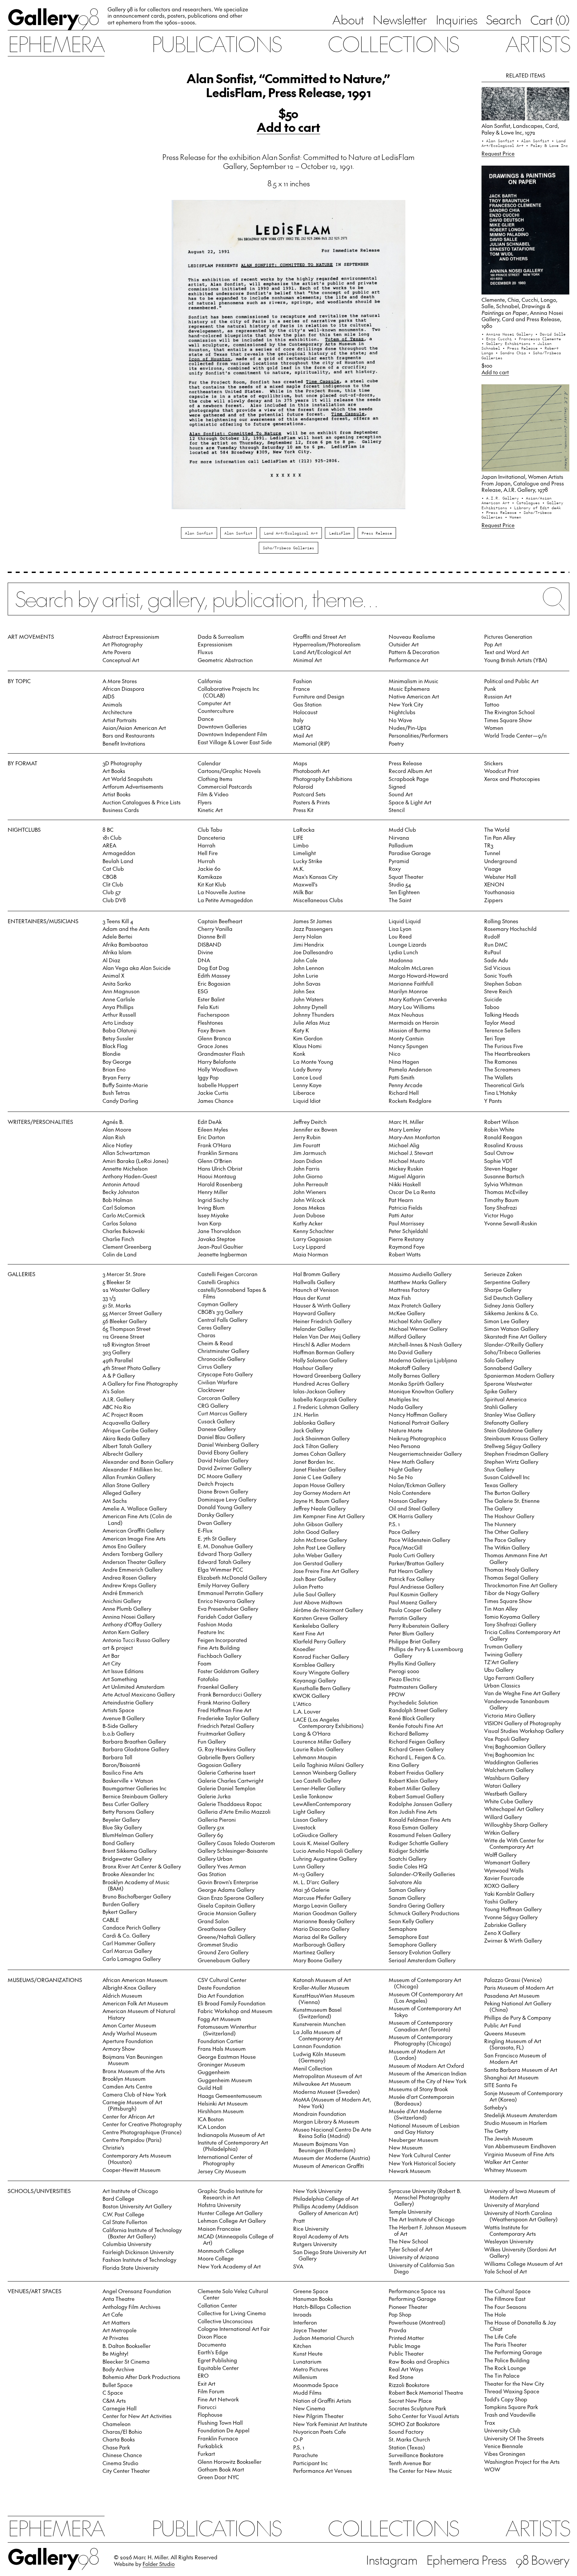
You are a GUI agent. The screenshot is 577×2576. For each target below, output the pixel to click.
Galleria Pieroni (217, 1819)
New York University (318, 2191)
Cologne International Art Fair (234, 2329)
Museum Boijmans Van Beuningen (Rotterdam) (324, 2147)
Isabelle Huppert (218, 1085)
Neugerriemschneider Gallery (425, 1453)
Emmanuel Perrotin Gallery (230, 1593)
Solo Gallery (499, 1360)
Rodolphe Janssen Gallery (420, 1804)
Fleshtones (210, 1022)
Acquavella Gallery (126, 1422)
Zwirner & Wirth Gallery (513, 1940)
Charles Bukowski (124, 1231)
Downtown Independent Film (232, 734)
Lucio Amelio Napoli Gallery (328, 1850)
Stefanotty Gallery (506, 1422)
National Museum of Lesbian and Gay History (424, 2128)
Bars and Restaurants (129, 735)
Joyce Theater (310, 2330)
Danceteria (211, 837)
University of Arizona (414, 2257)
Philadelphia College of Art (326, 2198)
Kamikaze (210, 876)
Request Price (498, 153)
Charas (207, 1335)
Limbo (301, 845)
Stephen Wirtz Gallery (511, 1461)
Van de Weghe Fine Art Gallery (522, 1693)
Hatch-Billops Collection (322, 2307)
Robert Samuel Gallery (416, 1796)
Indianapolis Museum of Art (231, 2135)
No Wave (400, 720)
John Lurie (306, 975)
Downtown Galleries (222, 726)
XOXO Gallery (502, 1886)
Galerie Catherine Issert (227, 1772)
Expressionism (215, 644)
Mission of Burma (410, 1030)
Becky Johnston (121, 1192)
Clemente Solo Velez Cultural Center (233, 2294)
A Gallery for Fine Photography (140, 1383)
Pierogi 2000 (404, 1671)
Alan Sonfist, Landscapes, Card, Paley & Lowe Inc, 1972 (520, 129)
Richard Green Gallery (416, 1749)
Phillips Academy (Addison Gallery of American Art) (326, 2209)
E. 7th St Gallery (217, 1538)
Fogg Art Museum (219, 2019)
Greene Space (311, 2291)
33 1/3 (109, 1298)
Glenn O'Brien (215, 1161)
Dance (206, 719)
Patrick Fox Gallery (412, 1579)
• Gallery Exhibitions (507, 343)
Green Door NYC (218, 2477)
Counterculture (216, 711)
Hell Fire (208, 853)
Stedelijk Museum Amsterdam (521, 2115)
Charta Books (119, 2439)
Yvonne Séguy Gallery (511, 1917)
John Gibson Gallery (318, 1524)
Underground (501, 861)
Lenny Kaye (307, 1085)
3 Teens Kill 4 (118, 921)
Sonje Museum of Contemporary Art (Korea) (523, 2096)
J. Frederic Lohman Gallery (326, 1407)
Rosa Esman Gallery (413, 1827)
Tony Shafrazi (501, 1207)
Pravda (398, 2330)
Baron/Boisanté (121, 1765)
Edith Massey (214, 975)
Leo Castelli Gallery (317, 1780)
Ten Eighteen (404, 892)
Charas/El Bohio (122, 2431)
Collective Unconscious (225, 2321)
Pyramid (399, 861)
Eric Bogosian (214, 983)
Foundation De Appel (224, 2430)
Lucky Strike (308, 861)
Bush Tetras (116, 1093)
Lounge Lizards (408, 944)
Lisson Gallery (310, 1819)
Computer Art (214, 703)
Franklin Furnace (218, 2438)
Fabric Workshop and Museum (235, 2011)
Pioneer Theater (408, 2307)
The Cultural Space (507, 2291)
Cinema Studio (120, 2463)
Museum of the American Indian (428, 2073)
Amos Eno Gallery (124, 1546)
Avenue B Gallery (124, 1718)
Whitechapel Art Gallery (514, 1809)
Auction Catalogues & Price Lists (142, 802)
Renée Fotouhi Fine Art (416, 1726)
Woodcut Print (501, 771)
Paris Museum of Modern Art (519, 1987)
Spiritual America (505, 1399)
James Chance (216, 1101)
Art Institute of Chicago (130, 2191)
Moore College (216, 2258)
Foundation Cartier (221, 2041)
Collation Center (217, 2305)
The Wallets (499, 1077)
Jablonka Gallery (314, 1422)
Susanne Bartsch (504, 1176)
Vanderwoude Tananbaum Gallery (517, 1704)
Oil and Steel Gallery (414, 1508)
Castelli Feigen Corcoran (228, 1274)
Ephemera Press (467, 2560)
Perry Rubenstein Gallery (419, 1625)
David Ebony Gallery (223, 1452)
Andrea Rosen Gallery (129, 1577)
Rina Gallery (404, 1765)
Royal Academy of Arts (321, 2236)
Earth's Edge (213, 2352)
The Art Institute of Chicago (422, 2219)
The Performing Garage (513, 2352)
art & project (118, 1647)
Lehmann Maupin (315, 1757)
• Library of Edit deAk (535, 508)
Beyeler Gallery (121, 1819)
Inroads (302, 2314)
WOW (492, 2469)
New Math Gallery (411, 1461)
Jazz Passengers (313, 929)
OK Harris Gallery (411, 1516)
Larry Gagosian (312, 1239)
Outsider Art (404, 644)
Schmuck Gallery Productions (424, 1913)
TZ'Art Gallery (501, 1662)
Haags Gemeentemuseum (230, 2096)
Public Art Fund (503, 2025)
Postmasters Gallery (413, 1687)
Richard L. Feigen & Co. (417, 1757)
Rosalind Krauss (504, 1145)
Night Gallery (405, 1469)
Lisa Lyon (400, 929)
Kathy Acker (308, 1223)
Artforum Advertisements (133, 786)
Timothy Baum (502, 1200)
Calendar (209, 763)
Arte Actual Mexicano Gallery (139, 1694)
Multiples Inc (404, 1399)
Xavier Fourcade (504, 1878)
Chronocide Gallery (221, 1359)
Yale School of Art (506, 2271)
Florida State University (131, 2267)
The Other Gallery (506, 1532)
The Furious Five (504, 1046)
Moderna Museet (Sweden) (327, 2092)
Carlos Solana (120, 1223)
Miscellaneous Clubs (318, 900)
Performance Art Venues (323, 2470)
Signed (397, 786)
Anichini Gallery (122, 1601)
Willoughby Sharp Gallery (516, 1824)
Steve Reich (498, 991)
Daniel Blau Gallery (221, 1437)
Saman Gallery (407, 1890)
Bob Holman (118, 1200)
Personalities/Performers (418, 735)
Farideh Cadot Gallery (225, 1616)
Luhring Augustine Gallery (325, 1858)
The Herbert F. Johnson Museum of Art (428, 2230)
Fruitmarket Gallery (221, 1733)
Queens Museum (505, 2033)
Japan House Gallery (319, 1485)
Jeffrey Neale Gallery (319, 1508)
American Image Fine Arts (134, 1538)
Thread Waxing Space (512, 2391)
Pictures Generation (508, 636)
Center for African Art (129, 2116)
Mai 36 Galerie (311, 1890)
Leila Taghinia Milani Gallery (328, 1765)
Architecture (117, 712)
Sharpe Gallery (503, 1290)
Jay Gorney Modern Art (322, 1493)
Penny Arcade (406, 1085)
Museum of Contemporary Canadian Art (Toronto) (421, 2026)
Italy (298, 720)
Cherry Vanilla (215, 929)
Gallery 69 (210, 1835)
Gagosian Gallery (219, 1765)
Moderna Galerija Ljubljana (423, 1360)
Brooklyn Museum (124, 2078)
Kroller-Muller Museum (321, 1987)
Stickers (494, 763)
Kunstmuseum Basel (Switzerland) (317, 2013)
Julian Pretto (308, 1586)
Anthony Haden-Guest (130, 1176)
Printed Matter (406, 2338)
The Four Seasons (505, 2307)
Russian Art (498, 696)
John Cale (305, 960)
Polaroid (303, 786)
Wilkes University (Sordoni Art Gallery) (520, 2252)
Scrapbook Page (409, 779)
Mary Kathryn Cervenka (418, 999)
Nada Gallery (406, 1407)
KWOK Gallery (311, 1696)
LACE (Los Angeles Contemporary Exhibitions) (328, 1722)
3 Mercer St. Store (124, 1274)
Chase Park (116, 2447)
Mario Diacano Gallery (321, 1929)
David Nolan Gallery (223, 1460)
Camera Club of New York (134, 2094)
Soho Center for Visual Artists (424, 2416)
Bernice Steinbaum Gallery (135, 1796)
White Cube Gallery (508, 1801)
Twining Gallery (503, 1654)
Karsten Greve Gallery (320, 1618)
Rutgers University (315, 2244)
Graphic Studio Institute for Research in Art (230, 2194)
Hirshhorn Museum (221, 2111)
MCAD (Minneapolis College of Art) (236, 2239)
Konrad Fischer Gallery (321, 1656)
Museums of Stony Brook (418, 2089)
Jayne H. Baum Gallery (321, 1501)
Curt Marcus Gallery (222, 1413)
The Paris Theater (505, 2344)
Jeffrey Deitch (310, 1122)
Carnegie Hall (120, 2408)
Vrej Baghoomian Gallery (515, 1746)
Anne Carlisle (119, 999)
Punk (490, 688)
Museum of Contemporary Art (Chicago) (425, 1983)
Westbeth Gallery (506, 1793)
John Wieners (310, 1192)
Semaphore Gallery (413, 1944)
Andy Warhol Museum (130, 2033)
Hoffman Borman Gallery (324, 1352)
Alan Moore (117, 1129)
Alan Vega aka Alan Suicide (137, 968)
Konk (299, 1053)
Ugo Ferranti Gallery (509, 1677)
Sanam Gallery (407, 1898)
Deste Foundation (219, 1987)
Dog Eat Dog (213, 968)
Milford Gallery (407, 1336)
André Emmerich (123, 1593)
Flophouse (210, 2414)
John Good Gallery (316, 1532)
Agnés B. (113, 1122)
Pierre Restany (406, 1239)
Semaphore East (409, 1937)
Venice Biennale (504, 2446)
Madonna (401, 960)
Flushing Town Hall (220, 2422)
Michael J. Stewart (411, 1153)
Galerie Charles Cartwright (231, 1780)
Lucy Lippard (309, 1246)
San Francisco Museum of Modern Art (515, 2058)
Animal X (113, 975)
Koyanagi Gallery (315, 1680)
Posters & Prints (312, 802)
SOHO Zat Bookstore (414, 2424)
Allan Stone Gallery (126, 1485)
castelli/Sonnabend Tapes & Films (232, 1293)
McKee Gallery (407, 1313)
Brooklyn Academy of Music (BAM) (136, 1885)
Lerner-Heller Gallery (319, 1788)
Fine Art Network (218, 2399)
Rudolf (492, 936)
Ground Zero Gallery (223, 1952)
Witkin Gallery (502, 1832)
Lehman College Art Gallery (232, 2220)
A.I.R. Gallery (118, 1399)
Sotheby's (496, 2107)
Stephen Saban (503, 983)
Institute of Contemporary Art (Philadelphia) (233, 2145)
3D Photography (122, 763)
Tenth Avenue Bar (410, 2463)
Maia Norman (311, 1254)
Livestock (304, 1827)
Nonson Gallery (408, 1501)
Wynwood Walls (504, 1870)
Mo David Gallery (410, 1352)
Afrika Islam (117, 952)
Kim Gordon (308, 1038)
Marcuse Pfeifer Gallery (322, 1898)
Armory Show (119, 2048)
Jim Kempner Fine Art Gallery (329, 1516)
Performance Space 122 (417, 2291)
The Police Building (507, 2360)
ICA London (212, 2127)
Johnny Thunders (314, 1014)
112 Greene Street (123, 1336)
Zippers (494, 900)
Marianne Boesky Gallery (324, 1921)
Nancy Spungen (408, 1046)
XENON (494, 884)
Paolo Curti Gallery (412, 1555)
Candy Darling (120, 1101)
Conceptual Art (121, 660)
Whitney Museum (506, 2170)
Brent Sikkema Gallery (130, 1850)
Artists (537, 43)
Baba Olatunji (120, 1030)
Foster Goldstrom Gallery (228, 1671)
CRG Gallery (213, 1405)
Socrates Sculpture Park (417, 2408)
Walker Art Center (506, 2162)
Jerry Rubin (307, 1137)
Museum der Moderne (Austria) (332, 2158)
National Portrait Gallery (419, 1422)
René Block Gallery (412, 1718)
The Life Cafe (500, 2336)
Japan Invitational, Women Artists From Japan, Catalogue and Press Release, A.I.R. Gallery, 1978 (523, 483)
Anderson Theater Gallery (134, 1562)
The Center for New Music (420, 2470)
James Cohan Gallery (319, 1453)
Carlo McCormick (124, 1215)
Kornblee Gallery (314, 1664)
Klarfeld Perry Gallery (319, 1641)
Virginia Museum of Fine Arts (519, 2154)
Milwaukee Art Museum (322, 2084)
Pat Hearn (401, 1200)
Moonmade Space (316, 2385)
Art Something (120, 1679)
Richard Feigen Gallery (417, 1741)
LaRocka (304, 829)
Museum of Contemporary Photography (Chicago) (421, 2040)
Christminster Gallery (223, 1351)
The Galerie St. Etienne (512, 1501)
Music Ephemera (409, 688)
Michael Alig (404, 1145)
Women (494, 728)
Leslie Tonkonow (313, 1796)
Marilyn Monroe (408, 991)
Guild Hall (210, 2088)
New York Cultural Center (420, 2155)
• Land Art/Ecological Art (524, 143)
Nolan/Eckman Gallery (417, 1485)
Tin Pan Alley (500, 837)
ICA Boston (211, 2119)
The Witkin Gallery (507, 1547)
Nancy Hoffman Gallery (418, 1414)
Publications (216, 43)
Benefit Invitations (124, 743)
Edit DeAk (210, 1122)
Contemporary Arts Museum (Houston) (137, 2158)
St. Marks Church (409, 2439)
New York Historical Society (422, 2163)
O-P (298, 2439)
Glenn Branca (214, 1038)
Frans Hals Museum (222, 2048)
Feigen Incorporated (222, 1640)
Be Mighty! (115, 2353)
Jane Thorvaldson (219, 1231)
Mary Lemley (405, 1129)
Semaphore (403, 1929)
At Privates (116, 2338)
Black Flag (115, 1046)
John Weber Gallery (318, 1555)
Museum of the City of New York (428, 2081)
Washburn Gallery (507, 1778)
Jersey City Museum (222, 2171)
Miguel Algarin (407, 1176)
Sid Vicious (497, 968)
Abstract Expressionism (131, 636)
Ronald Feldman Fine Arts (420, 1819)
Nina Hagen (404, 1061)
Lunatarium (307, 2361)
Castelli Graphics (219, 1282)
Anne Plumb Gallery (127, 1608)
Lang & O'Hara (312, 1733)
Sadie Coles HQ (408, 1866)
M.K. (299, 868)
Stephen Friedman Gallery (516, 1453)
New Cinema (309, 2408)
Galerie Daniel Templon (227, 1788)
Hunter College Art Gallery (230, 2213)
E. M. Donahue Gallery (225, 1546)
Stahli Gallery (501, 1407)
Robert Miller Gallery (414, 1788)
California (210, 681)
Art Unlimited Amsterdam (134, 1687)
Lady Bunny (307, 1069)
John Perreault (311, 1184)
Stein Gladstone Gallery (513, 1430)
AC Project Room (123, 1414)
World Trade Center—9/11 (515, 735)
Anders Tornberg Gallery (133, 1554)
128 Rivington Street (126, 1344)
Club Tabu (210, 829)
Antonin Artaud (121, 1184)
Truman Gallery (503, 1646)
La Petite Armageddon (225, 900)
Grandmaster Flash (221, 1053)
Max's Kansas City (315, 876)
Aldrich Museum (122, 1995)
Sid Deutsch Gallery (508, 1298)
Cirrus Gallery (215, 1366)
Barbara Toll (117, 1757)
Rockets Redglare (410, 1101)
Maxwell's (305, 884)
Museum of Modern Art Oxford (426, 2065)
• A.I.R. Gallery (501, 498)
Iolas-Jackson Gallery (319, 1391)
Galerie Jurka (214, 1796)
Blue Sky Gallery (122, 1827)
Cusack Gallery (216, 1421)
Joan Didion (308, 1161)
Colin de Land (120, 1254)
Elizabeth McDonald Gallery (232, 1577)
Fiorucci (207, 2407)
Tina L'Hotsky (500, 1093)
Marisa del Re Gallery (320, 1937)
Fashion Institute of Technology (139, 2259)
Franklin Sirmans (218, 1153)
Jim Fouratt (307, 1145)
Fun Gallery (212, 1741)
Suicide (493, 999)
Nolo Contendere (410, 1493)
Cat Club (113, 868)
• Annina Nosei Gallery (508, 334)
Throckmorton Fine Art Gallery (521, 1585)
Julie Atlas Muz (312, 1022)
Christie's (113, 2147)
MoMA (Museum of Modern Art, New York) (332, 2102)
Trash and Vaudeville (510, 2414)
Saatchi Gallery (408, 1858)
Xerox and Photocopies (512, 779)
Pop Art (493, 644)
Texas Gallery (501, 1485)
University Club (502, 2430)
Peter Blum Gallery (411, 1633)
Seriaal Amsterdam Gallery (422, 1960)
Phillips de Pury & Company (518, 2017)
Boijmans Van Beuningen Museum (133, 2060)
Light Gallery (309, 1811)
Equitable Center (218, 2368)
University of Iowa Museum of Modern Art (520, 2194)
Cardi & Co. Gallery (126, 1935)
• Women (513, 517)
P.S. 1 (394, 1524)
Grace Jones (213, 1046)
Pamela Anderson (410, 1069)
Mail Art (303, 735)
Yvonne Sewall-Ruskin (511, 1223)
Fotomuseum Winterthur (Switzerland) (227, 2030)
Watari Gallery (502, 1785)
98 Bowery (542, 2560)
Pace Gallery (404, 1532)
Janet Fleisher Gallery (320, 1469)
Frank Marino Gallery (224, 1702)
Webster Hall (500, 876)
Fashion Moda (215, 1624)
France (302, 688)
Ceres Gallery (214, 1327)
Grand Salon (213, 1921)
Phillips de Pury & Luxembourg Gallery (426, 1652)
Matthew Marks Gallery (418, 1282)
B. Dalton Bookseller (127, 2346)
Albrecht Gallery (123, 1453)
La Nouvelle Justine (222, 892)
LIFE (298, 837)
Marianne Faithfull (411, 983)
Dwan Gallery (215, 1523)
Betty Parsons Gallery (128, 1811)
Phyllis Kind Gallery (412, 1663)
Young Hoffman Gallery (513, 1909)
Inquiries (457, 19)
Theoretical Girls (504, 1085)
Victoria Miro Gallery (510, 1715)
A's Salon (114, 1391)
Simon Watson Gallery (511, 1329)
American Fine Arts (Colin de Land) (137, 1519)
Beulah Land (118, 861)
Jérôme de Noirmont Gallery (328, 1610)
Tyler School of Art (411, 2249)
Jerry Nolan (308, 936)
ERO (203, 2375)
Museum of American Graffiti (329, 2166)
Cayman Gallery (218, 1304)
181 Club (112, 837)
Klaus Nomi (307, 1046)
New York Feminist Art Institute (330, 2424)
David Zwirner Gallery (225, 1468)
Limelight (305, 853)
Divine (205, 952)
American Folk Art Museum (135, 2003)
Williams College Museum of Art (523, 2263)
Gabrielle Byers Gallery (226, 1757)
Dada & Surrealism (221, 636)
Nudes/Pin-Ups (408, 728)
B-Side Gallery (120, 1726)
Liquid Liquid (405, 921)
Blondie (112, 1053)
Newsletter (400, 19)
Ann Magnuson (121, 991)
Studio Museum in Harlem (516, 2123)
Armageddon (119, 853)
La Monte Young (313, 1061)
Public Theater (406, 2353)
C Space (113, 2392)
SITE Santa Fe (501, 2085)
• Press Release (521, 348)
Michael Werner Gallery (418, 1329)
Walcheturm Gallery (509, 1770)
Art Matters (116, 2322)
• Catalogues (527, 503)
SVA (298, 2266)
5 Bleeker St (117, 1282)
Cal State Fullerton (125, 2222)
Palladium (401, 845)
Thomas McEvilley (506, 1192)
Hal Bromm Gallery (317, 1274)
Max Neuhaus (406, 1014)
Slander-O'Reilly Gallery (514, 1344)
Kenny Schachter (314, 1231)
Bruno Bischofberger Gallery (137, 1896)
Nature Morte (406, 1430)
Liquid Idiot (307, 1101)
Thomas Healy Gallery (511, 1569)
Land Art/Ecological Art (291, 533)
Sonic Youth (498, 975)
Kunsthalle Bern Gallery (322, 1688)
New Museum (406, 2147)
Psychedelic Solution (413, 1702)
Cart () (550, 20)
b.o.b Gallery (118, 1733)
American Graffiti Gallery (133, 1530)
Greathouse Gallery (222, 1929)
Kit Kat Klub (212, 884)
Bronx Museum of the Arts (134, 2071)
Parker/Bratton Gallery (416, 1563)
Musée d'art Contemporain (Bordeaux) (421, 2100)
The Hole (495, 2314)
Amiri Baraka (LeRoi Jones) (136, 1161)
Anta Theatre (119, 2299)
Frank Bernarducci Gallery (230, 1694)
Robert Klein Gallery (413, 1780)
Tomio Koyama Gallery (512, 1616)
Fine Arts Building (219, 1647)
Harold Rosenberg (220, 1184)
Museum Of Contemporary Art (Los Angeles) (426, 1997)
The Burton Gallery (507, 1493)
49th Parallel (118, 1360)
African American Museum (135, 1980)
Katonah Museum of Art (322, 1980)
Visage (493, 868)
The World (497, 829)
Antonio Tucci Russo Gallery (136, 1640)
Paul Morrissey (406, 1223)
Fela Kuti (208, 1007)
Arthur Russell (119, 1014)
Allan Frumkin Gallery (129, 1477)
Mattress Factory (409, 1290)
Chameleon (117, 2424)
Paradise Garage (410, 853)
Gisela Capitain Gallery (226, 1905)
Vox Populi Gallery (507, 1739)
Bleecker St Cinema (126, 2361)
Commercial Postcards (225, 786)
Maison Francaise (219, 2228)
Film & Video (213, 794)
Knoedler (304, 1649)
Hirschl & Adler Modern (322, 1344)
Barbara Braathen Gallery (134, 1741)
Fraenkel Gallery (218, 1687)
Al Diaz (111, 960)
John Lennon (309, 968)
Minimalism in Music (414, 681)
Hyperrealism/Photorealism (327, 644)
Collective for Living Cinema (232, 2313)
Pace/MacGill (406, 1547)
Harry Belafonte (217, 1061)
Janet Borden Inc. (314, 1461)
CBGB (110, 876)
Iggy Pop (208, 1077)
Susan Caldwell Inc (507, 1477)
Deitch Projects (216, 1483)
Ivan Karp (210, 1223)
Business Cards (121, 810)
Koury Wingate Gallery (321, 1672)
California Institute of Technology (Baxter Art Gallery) (142, 2233)
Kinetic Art (210, 810)
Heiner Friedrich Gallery (322, 1321)
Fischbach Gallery (220, 1655)
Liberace (304, 1093)
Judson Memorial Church (324, 2338)
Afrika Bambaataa (125, 944)
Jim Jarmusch (310, 1153)
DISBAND (210, 944)
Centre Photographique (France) (142, 2132)
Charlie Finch (118, 1239)
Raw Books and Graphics (419, 2361)
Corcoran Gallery (219, 1398)
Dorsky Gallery (216, 1515)
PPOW (397, 1694)
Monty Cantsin (406, 1038)
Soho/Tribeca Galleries (288, 548)
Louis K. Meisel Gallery (321, 1843)
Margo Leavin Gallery (320, 1905)
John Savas (307, 983)
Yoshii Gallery (501, 1901)
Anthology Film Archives (132, 2307)
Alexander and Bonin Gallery (138, 1461)
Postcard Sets (309, 794)
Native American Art (414, 696)
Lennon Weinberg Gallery (325, 1772)
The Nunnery (500, 1524)
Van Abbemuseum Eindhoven (520, 2146)
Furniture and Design (319, 696)
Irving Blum (211, 1207)
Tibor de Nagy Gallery (512, 1593)
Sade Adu (496, 960)
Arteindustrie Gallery (128, 1702)
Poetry (396, 743)
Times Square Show (508, 720)
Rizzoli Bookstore (409, 2385)
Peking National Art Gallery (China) (518, 2006)
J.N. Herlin (306, 1414)
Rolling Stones (501, 921)
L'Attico (302, 1704)
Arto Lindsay (118, 1022)
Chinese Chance (122, 2455)
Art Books (114, 771)
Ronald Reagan (503, 1137)
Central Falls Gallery (223, 1320)
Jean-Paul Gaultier (220, 1246)
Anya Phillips (118, 1007)
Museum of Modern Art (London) (417, 2054)
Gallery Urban (215, 1858)
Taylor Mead (500, 1022)
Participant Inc (311, 2463)
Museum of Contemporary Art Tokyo (425, 2011)
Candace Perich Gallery (131, 1927)
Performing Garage (412, 2299)
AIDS (109, 696)
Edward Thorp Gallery (225, 1554)
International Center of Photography (225, 2160)
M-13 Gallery (309, 1874)
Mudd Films (307, 2392)
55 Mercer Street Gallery (132, 1313)
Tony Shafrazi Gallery (510, 1624)
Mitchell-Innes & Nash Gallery (425, 1344)
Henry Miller (213, 1192)
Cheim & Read (215, 1343)
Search (504, 19)
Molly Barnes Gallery (414, 1375)
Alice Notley (117, 1145)
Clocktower (211, 1390)
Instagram (392, 2560)
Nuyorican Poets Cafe (320, 2431)
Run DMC (496, 944)
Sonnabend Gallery (508, 1368)
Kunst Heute (308, 2353)
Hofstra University (219, 2205)
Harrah (207, 845)
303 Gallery (116, 1352)
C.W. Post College (123, 2214)
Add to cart (288, 127)
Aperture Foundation (128, 2041)
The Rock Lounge (505, 2368)
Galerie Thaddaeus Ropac (230, 1804)
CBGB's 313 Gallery (220, 1312)
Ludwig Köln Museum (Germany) (319, 2057)
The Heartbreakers (507, 1053)
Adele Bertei (117, 936)
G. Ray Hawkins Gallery (227, 1749)
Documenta (212, 2344)
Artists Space (118, 1710)
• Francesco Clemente (538, 339)
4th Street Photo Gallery (131, 1368)
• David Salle (550, 334)
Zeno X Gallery (502, 1933)
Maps (300, 763)
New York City (406, 704)
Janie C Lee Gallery (317, 1477)
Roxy (395, 868)
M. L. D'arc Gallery (316, 1882)
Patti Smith (402, 1077)
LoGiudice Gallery (315, 1835)
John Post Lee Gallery (319, 1547)
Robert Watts (405, 1254)
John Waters (308, 999)
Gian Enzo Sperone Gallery (231, 1898)
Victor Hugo (499, 1215)
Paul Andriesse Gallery (416, 1586)
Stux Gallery (499, 1469)
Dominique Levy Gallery (227, 1499)
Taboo (492, 1007)
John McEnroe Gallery (320, 1540)
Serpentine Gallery (507, 1282)
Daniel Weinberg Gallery (228, 1444)
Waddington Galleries (511, 1762)
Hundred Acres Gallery (321, 1383)
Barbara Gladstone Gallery (136, 1749)
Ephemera (56, 43)
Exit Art (207, 2383)
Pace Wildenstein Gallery (419, 1540)
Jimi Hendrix (309, 944)
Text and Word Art (507, 652)
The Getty (496, 2131)
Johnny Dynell (310, 1007)
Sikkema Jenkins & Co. (511, 1313)
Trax (490, 2422)
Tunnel (492, 853)
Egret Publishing (217, 2360)
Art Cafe (113, 2314)
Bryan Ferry (116, 1077)
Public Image (405, 2346)
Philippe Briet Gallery (414, 1641)
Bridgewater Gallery (127, 1858)
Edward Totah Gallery (224, 1562)
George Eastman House (227, 2056)
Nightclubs (402, 712)
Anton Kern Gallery (126, 1632)
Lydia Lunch (403, 952)
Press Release (377, 533)
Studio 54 (400, 884)
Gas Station (307, 704)
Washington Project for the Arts (522, 2461)
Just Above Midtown (318, 1602)
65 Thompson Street (127, 1329)
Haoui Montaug (217, 1176)
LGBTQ (302, 728)
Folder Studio (159, 2564)
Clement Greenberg (127, 1246)
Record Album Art (410, 771)
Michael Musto (407, 1161)
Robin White (499, 1129)
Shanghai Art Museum (511, 2077)
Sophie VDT (498, 1161)
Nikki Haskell (405, 1184)
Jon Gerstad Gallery (318, 1563)
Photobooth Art (311, 771)
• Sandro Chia (512, 353)
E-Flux (205, 1530)
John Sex (304, 991)
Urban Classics (502, 1685)
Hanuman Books (313, 2299)
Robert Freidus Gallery (416, 1772)
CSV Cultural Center (222, 1980)
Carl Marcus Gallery (127, 1951)
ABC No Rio (117, 1407)
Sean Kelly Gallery (411, 1921)
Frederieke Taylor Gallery (228, 1718)
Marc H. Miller (406, 1122)
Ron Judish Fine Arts (413, 1811)
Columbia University (127, 2244)
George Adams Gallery (226, 1890)
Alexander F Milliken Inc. (132, 1469)
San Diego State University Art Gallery (330, 2255)
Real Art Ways (406, 2369)
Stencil (397, 810)
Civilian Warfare (218, 1382)
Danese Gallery (217, 1429)
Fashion (303, 681)
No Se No (401, 1477)
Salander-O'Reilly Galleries (422, 1874)
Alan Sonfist (199, 533)
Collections (393, 43)
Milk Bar (303, 892)
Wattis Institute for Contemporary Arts (510, 2230)
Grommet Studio (218, 1944)
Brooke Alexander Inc (129, 1874)
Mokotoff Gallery (409, 1368)
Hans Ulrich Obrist (220, 1168)
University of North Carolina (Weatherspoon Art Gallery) (521, 2216)
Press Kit (303, 810)
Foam (205, 1663)
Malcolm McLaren (411, 968)
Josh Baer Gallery (315, 1579)
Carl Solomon (119, 1207)
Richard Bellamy (409, 1733)
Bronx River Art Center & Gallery (142, 1866)
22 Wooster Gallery (126, 1290)
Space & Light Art (410, 802)
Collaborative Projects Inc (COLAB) (229, 692)
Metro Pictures (311, 2369)
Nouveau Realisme (412, 636)
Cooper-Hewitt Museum (132, 2170)
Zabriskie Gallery (505, 1925)
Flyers (205, 802)
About (348, 19)
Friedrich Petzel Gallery (226, 1726)
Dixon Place (212, 2336)
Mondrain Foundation (320, 2114)
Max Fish (400, 1298)
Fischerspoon (214, 1014)
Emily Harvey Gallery (223, 1585)
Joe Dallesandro (313, 952)
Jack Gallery (308, 1430)
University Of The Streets (514, 2438)
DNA (204, 960)
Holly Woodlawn (218, 1069)
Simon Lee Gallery (507, 1321)
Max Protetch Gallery (415, 1305)
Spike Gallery (501, 1391)
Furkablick (210, 2446)
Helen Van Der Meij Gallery (327, 1336)
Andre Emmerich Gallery (133, 1569)
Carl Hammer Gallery (129, 1943)
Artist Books (117, 794)
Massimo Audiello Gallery (420, 1274)
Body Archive (118, 2369)
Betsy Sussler (118, 1038)
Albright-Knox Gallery (129, 1987)
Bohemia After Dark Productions (141, 2377)
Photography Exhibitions (323, 779)
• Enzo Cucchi (498, 339)
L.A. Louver (307, 1711)
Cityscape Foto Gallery (225, 1374)
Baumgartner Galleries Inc (135, 1788)
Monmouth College (221, 2250)
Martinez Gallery (314, 1952)
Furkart (206, 2453)
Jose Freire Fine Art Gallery (326, 1571)
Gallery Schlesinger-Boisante (233, 1850)
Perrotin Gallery (408, 1618)
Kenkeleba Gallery (316, 1625)
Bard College (118, 2198)
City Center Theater (126, 2470)
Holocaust (305, 712)
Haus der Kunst (312, 1298)
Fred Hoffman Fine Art (225, 1710)
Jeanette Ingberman (222, 1254)
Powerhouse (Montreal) (417, 2322)
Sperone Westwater (508, 1383)
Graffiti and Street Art (320, 636)
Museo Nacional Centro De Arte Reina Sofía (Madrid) (332, 2132)
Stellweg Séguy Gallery (512, 1446)
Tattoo (492, 704)
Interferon (305, 2322)
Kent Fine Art (309, 1633)
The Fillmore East (505, 2299)
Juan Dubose (309, 1215)
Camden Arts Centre (127, 2086)
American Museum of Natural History (139, 2014)
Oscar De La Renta (412, 1192)
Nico (395, 1053)
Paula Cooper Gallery (415, 1610)
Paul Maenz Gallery (413, 1602)
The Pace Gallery (505, 1540)
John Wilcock (309, 1200)
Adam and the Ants (126, 929)
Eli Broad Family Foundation (232, 2003)
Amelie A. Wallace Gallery (135, 1508)
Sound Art (401, 794)
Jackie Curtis (213, 1093)
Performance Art (409, 660)
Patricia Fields (406, 1207)
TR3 (489, 845)
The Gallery (498, 1508)
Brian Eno (114, 1069)
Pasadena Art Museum (512, 1995)
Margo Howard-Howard (418, 975)
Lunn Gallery (309, 1866)
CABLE (111, 1920)
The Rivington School (509, 712)
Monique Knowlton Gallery (421, 1391)
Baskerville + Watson (128, 1780)
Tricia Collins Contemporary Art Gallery (522, 1635)
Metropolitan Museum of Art (328, 2076)
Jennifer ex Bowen (315, 1129)
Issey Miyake (213, 1215)
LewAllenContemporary (322, 1804)
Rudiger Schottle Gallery (418, 1843)
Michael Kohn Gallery (415, 1321)
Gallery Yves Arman (222, 1866)
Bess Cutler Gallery (126, 1804)
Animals (112, 704)
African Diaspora (123, 688)
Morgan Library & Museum (326, 2121)
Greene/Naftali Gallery (227, 1937)
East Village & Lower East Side (235, 742)
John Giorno (308, 1176)
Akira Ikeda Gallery (126, 1438)
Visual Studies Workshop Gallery (524, 1731)
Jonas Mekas (309, 1207)
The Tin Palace (502, 2375)
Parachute (306, 2455)
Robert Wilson (501, 1122)
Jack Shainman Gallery (321, 1438)
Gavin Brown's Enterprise (228, 1882)
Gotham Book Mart (221, 2469)
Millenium (305, 2377)
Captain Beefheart (220, 921)
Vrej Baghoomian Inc (509, 1754)
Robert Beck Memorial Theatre (426, 2392)
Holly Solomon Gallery (320, 1360)
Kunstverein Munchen (319, 2024)
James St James (313, 921)
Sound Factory (406, 2431)
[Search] (288, 605)
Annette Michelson (125, 1168)
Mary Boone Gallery (318, 1960)
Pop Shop (400, 2314)
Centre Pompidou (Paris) (132, 2140)
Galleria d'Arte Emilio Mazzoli (234, 1811)
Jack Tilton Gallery (316, 1446)
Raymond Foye (407, 1246)
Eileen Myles (213, 1129)
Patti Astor (401, 1215)
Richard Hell (404, 1093)
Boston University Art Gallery (137, 2206)
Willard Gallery (503, 1817)
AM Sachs (115, 1501)
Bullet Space (118, 2385)
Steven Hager (501, 1168)
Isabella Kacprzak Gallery (325, 1399)
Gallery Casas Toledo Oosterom (236, 1843)
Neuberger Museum (414, 2140)
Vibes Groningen (505, 2453)
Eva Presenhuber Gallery (228, 1608)
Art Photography (123, 644)
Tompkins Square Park (511, 2407)
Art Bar (111, 1655)
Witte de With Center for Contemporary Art (514, 1843)
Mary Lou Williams (412, 1007)
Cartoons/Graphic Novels (229, 771)
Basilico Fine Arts (123, 1772)
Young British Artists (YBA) (516, 660)
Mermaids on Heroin (414, 1022)
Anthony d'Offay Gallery (132, 1624)
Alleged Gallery (122, 1493)
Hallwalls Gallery (314, 1282)
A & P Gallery (119, 1375)
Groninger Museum (221, 2064)
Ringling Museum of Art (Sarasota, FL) (513, 2044)
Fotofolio (208, 1679)
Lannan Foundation (317, 2046)
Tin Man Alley (501, 1608)
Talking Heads (502, 1014)
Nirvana (399, 837)
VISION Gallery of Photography (523, 1723)
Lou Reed (400, 936)
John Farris (306, 1168)
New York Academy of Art (229, 2266)
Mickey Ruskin (406, 1168)
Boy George (117, 1061)
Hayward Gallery (314, 1313)
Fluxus (205, 652)
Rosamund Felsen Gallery (420, 1835)
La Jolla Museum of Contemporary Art (318, 2035)
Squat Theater (406, 876)
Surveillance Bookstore (416, 2455)
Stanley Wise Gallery (510, 1414)
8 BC (108, 829)
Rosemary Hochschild (510, 929)
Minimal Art (308, 660)
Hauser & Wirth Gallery (322, 1305)
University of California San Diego (422, 2268)
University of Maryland (512, 2205)
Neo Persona (404, 1446)
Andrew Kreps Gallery (129, 1585)
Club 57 (112, 892)
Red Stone (401, 2377)
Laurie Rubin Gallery (318, 1749)
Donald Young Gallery (225, 1507)
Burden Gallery (121, 1904)
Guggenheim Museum (225, 2080)
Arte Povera (117, 652)
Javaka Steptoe (217, 1239)
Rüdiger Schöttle (409, 1850)
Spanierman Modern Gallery (519, 1375)
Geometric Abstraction (225, 660)
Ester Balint (211, 999)
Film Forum (211, 2391)
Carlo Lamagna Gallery (132, 1959)
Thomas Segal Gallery (511, 1577)
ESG (203, 991)
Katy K (301, 1030)
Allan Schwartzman (126, 1153)
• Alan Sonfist (499, 141)
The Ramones (501, 1061)
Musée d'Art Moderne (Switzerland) (415, 2114)
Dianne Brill (212, 936)
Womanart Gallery (507, 1862)
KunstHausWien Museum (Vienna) (324, 1999)
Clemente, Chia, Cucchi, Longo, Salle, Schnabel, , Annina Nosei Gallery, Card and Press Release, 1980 (522, 313)
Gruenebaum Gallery (224, 1960)
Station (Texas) (407, 2447)
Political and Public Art (511, 681)
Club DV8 (114, 900)
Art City (112, 1663)
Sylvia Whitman (503, 1184)
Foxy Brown (212, 1030)
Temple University (410, 2211)
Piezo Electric (405, 1679)
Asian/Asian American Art (134, 728)
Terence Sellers (502, 1030)
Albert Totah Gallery (127, 1446)
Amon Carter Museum (129, 2025)
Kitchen (302, 2346)
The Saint (400, 900)
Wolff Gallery (500, 1854)
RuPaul (493, 952)
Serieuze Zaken (503, 1274)
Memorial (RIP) (312, 743)
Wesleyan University (509, 2241)
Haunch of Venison (316, 1290)
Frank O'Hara (214, 1145)
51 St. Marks (117, 1305)
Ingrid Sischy (213, 1200)
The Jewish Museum (509, 2138)
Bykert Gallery (120, 1912)
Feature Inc (211, 1632)
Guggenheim (214, 2072)
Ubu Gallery (499, 1669)
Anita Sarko (117, 983)
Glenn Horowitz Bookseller (230, 2461)
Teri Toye (495, 1038)
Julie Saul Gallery (314, 1594)
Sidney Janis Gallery (509, 1305)
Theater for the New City (514, 2383)
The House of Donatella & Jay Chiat (520, 2325)
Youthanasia (499, 892)
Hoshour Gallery (313, 1368)
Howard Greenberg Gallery (327, 1375)
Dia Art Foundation (221, 1995)
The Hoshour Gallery (509, 1516)
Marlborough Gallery (319, 1944)
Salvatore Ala (405, 1882)
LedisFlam (340, 533)
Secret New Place (410, 2400)
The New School (408, 2241)
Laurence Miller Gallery (322, 1741)
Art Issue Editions (123, 1671)
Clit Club (113, 884)
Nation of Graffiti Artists (322, 2400)
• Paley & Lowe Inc (547, 145)
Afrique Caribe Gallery (130, 1430)
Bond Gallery (118, 1843)
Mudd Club (402, 829)
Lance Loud (308, 1077)
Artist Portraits (120, 720)
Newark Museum (410, 2171)
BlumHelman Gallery (128, 1835)
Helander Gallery (314, 1329)
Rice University (311, 2228)
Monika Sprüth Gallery (416, 1383)
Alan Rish (114, 1137)
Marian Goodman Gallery (325, 1913)
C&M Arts (114, 2400)
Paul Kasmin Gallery (413, 1594)
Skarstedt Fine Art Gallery (515, 1336)
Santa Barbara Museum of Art (521, 2069)
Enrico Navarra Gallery (226, 1601)
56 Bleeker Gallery (125, 1321)
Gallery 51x (211, 1827)
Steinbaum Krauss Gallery (516, 1438)
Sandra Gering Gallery (417, 1905)
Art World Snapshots (128, 779)
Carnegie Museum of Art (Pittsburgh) (132, 2105)
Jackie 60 (209, 868)
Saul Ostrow (499, 1153)
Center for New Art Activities (137, 2416)
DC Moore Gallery (220, 1476)
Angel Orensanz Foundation (137, 2291)
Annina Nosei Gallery (129, 1616)
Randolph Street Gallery (418, 1710)
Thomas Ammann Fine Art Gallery (516, 1558)
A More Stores (120, 681)
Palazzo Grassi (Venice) (513, 1980)
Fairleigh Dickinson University (138, 2252)
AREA (109, 845)
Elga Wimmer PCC (220, 1569)
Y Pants (493, 1101)
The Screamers (502, 1069)
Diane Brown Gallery (223, 1491)
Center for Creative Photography (142, 2124)
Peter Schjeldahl (408, 1231)
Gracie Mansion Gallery (227, 1913)
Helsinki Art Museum (223, 2103)
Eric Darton (211, 1137)
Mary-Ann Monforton (414, 1137)
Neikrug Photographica (417, 1438)
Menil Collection (313, 2068)
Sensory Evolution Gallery (420, 1952)
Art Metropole (120, 2330)
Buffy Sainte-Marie (125, 1085)
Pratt (299, 2220)
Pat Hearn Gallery (411, 1571)
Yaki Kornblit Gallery (509, 1894)
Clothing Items (215, 779)
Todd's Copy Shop (506, 2399)
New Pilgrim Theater (318, 2416)
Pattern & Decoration (414, 652)
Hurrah (206, 861)
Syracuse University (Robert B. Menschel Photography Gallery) (425, 2197)
